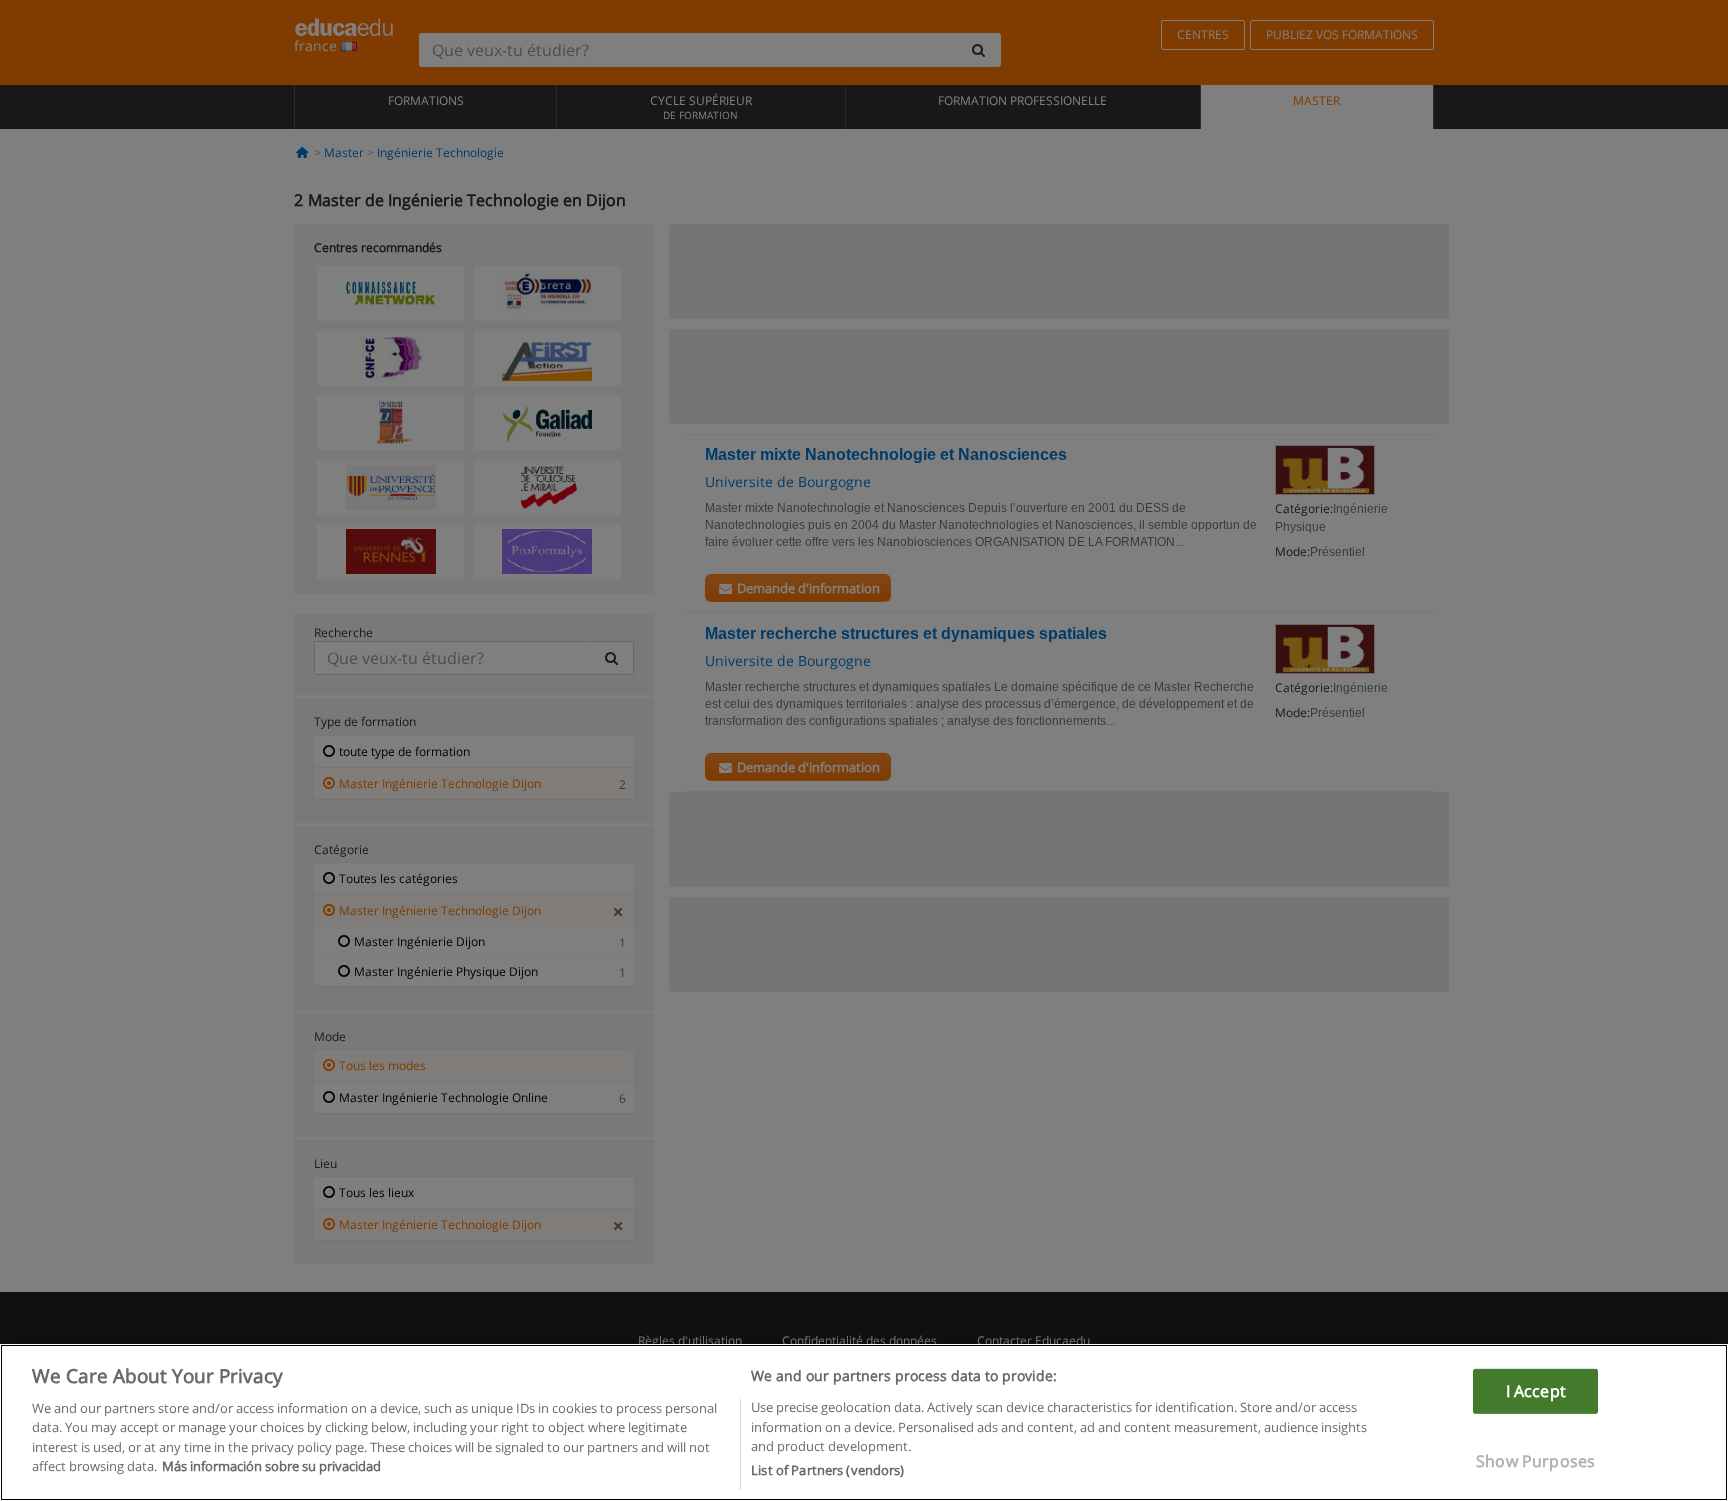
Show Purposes (1535, 1461)
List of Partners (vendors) (827, 1470)
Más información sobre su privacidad (271, 1467)
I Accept (1536, 1390)
